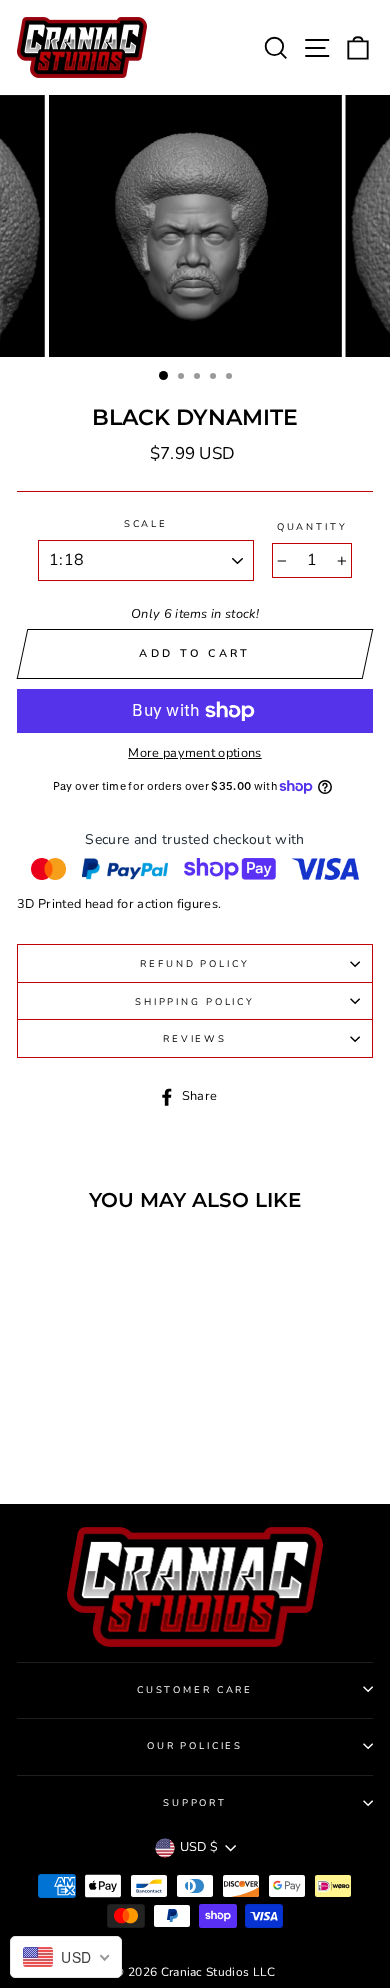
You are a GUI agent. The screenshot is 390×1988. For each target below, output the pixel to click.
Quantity (312, 526)
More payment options (194, 753)
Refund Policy (194, 963)
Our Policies (195, 1745)
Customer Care (195, 1689)
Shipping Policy (195, 1001)
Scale (146, 523)
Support (195, 1802)
